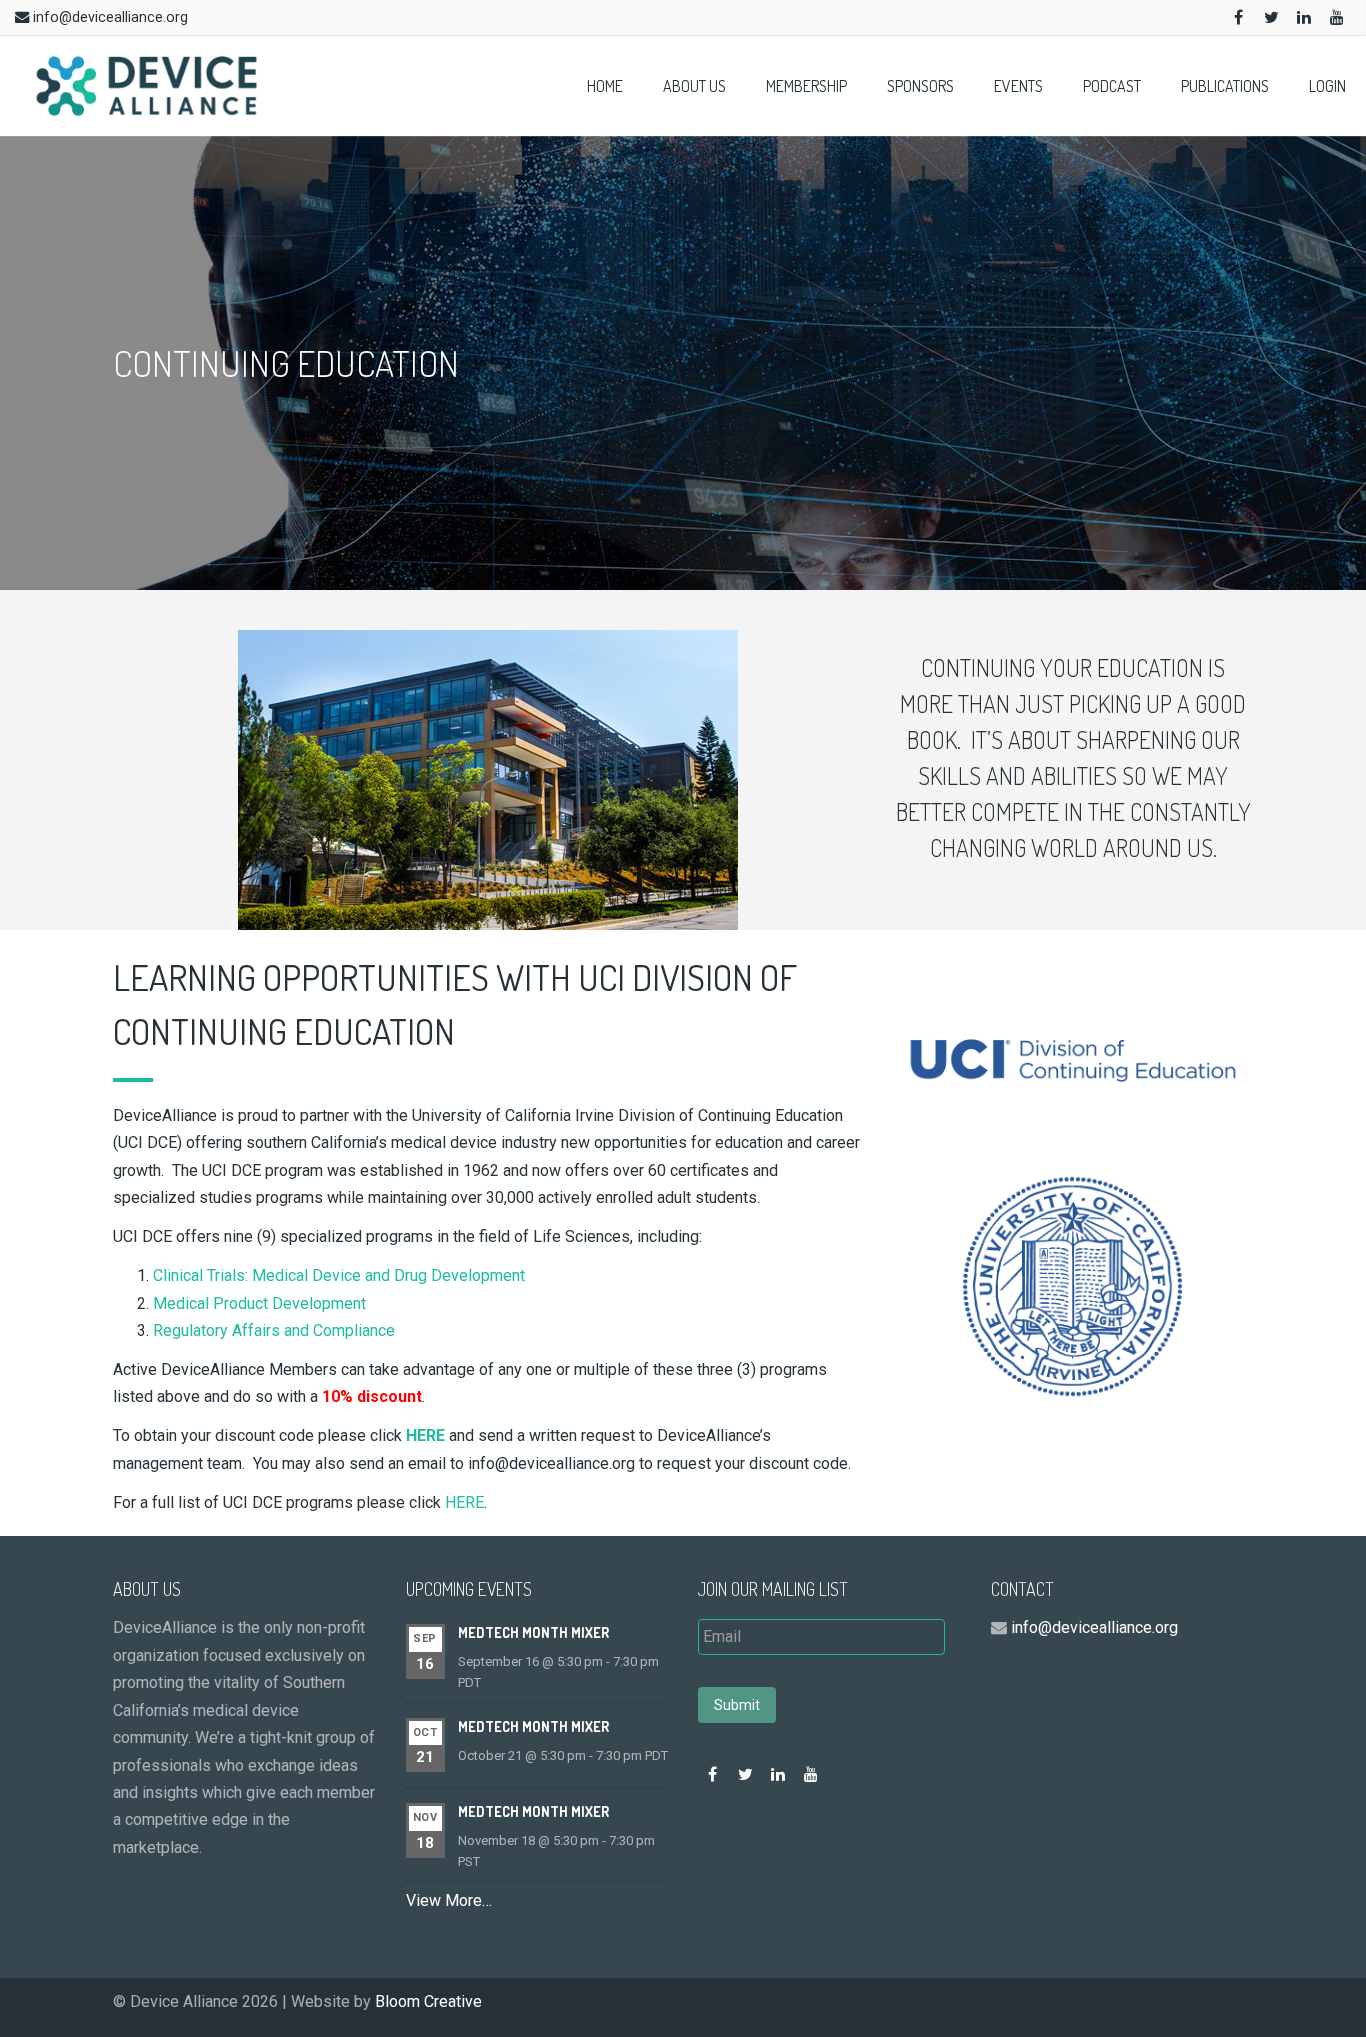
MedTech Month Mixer (533, 1632)
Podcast (1112, 86)
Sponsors (920, 86)
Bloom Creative (428, 2001)
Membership (806, 86)
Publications (1225, 86)
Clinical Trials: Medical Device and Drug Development (339, 1275)
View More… (449, 1900)
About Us (694, 86)
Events (1018, 86)
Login (1327, 86)
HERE (464, 1502)
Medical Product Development (259, 1303)
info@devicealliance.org (110, 17)
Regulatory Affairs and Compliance (274, 1330)
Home (605, 86)
